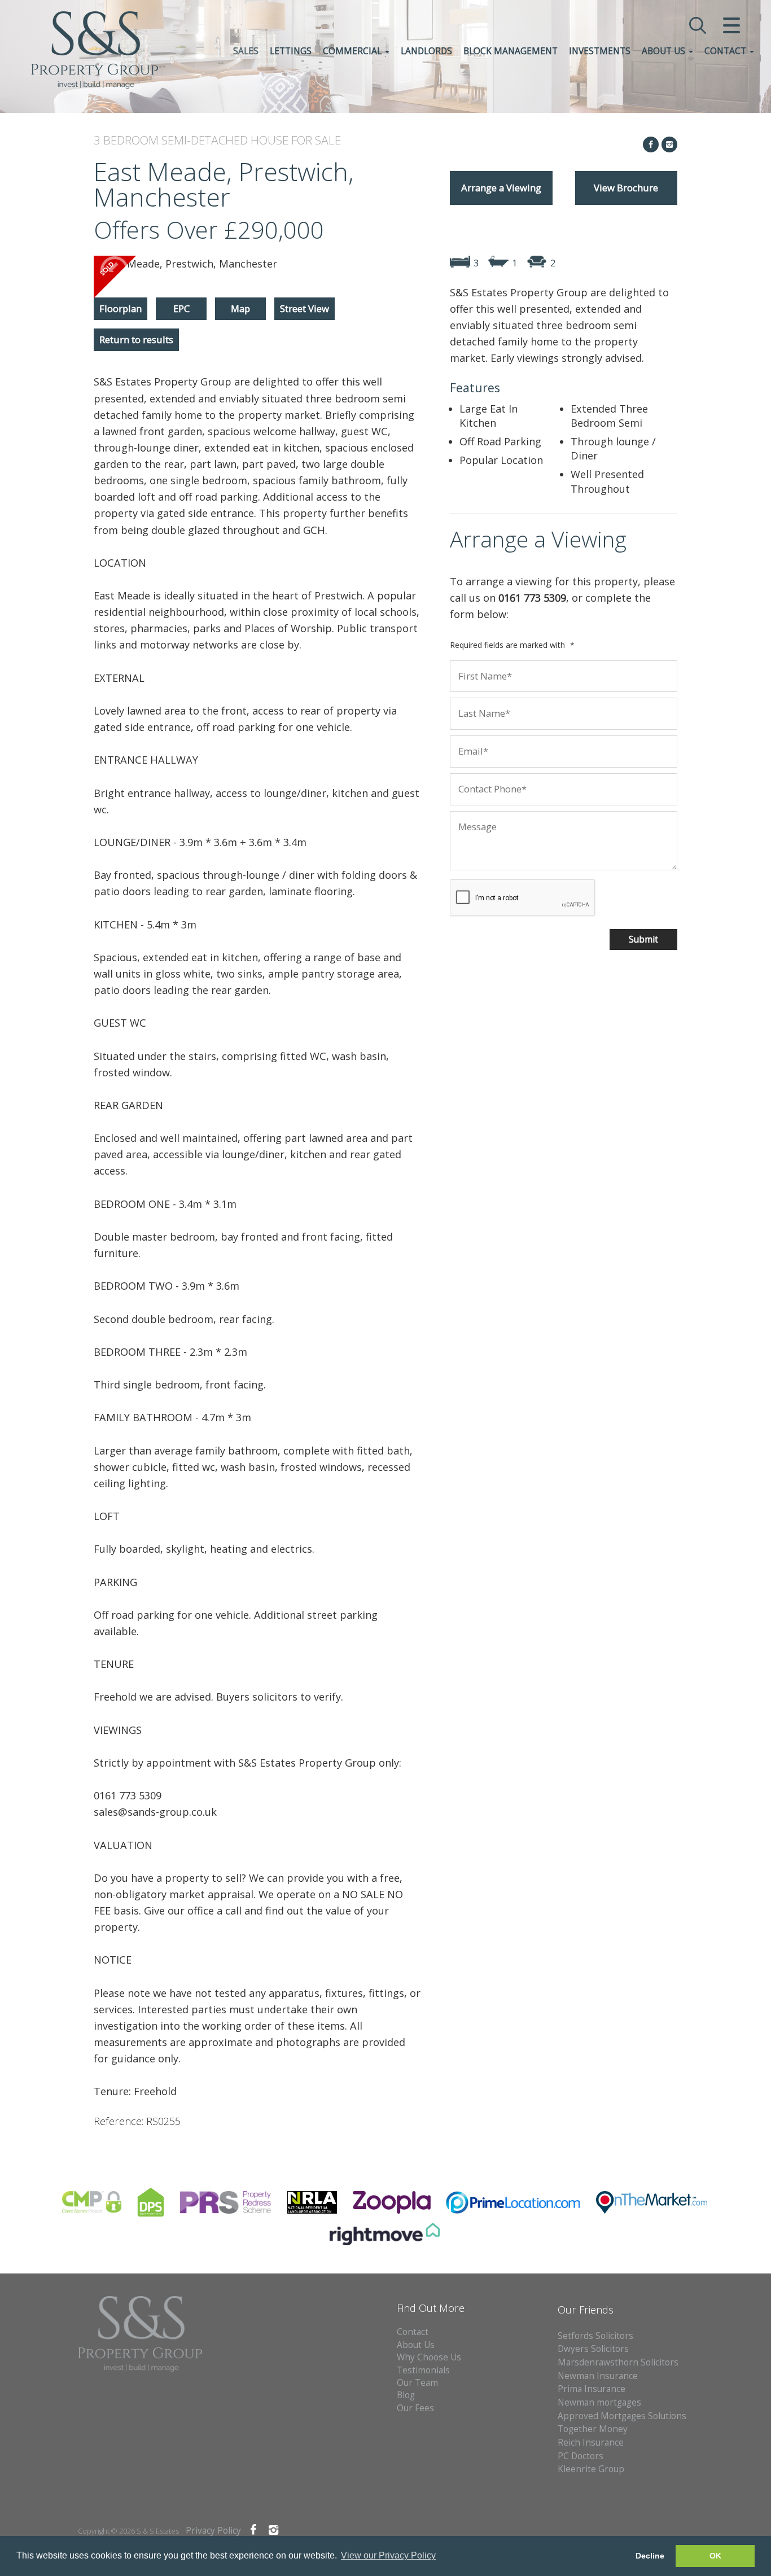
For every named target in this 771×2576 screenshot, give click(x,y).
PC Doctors (581, 2456)
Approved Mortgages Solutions (622, 2416)
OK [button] (715, 2556)
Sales (246, 51)
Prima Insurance (592, 2389)
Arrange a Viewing (501, 188)
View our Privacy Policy (388, 2555)
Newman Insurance (599, 2376)
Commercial (353, 51)
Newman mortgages (599, 2402)
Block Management (511, 51)
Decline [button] (650, 2556)
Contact (726, 51)
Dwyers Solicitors (593, 2349)
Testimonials (423, 2370)
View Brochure (626, 188)
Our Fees (415, 2408)
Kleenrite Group (591, 2469)
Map (240, 308)
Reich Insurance (591, 2443)
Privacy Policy (213, 2531)
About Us (665, 51)
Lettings (291, 51)
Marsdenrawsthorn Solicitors (618, 2362)
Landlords (426, 51)
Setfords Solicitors (595, 2336)
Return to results (136, 339)
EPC (181, 308)
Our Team (417, 2383)
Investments (600, 51)
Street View (305, 308)
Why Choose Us (429, 2357)
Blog (406, 2395)
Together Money (593, 2429)
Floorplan (121, 308)
